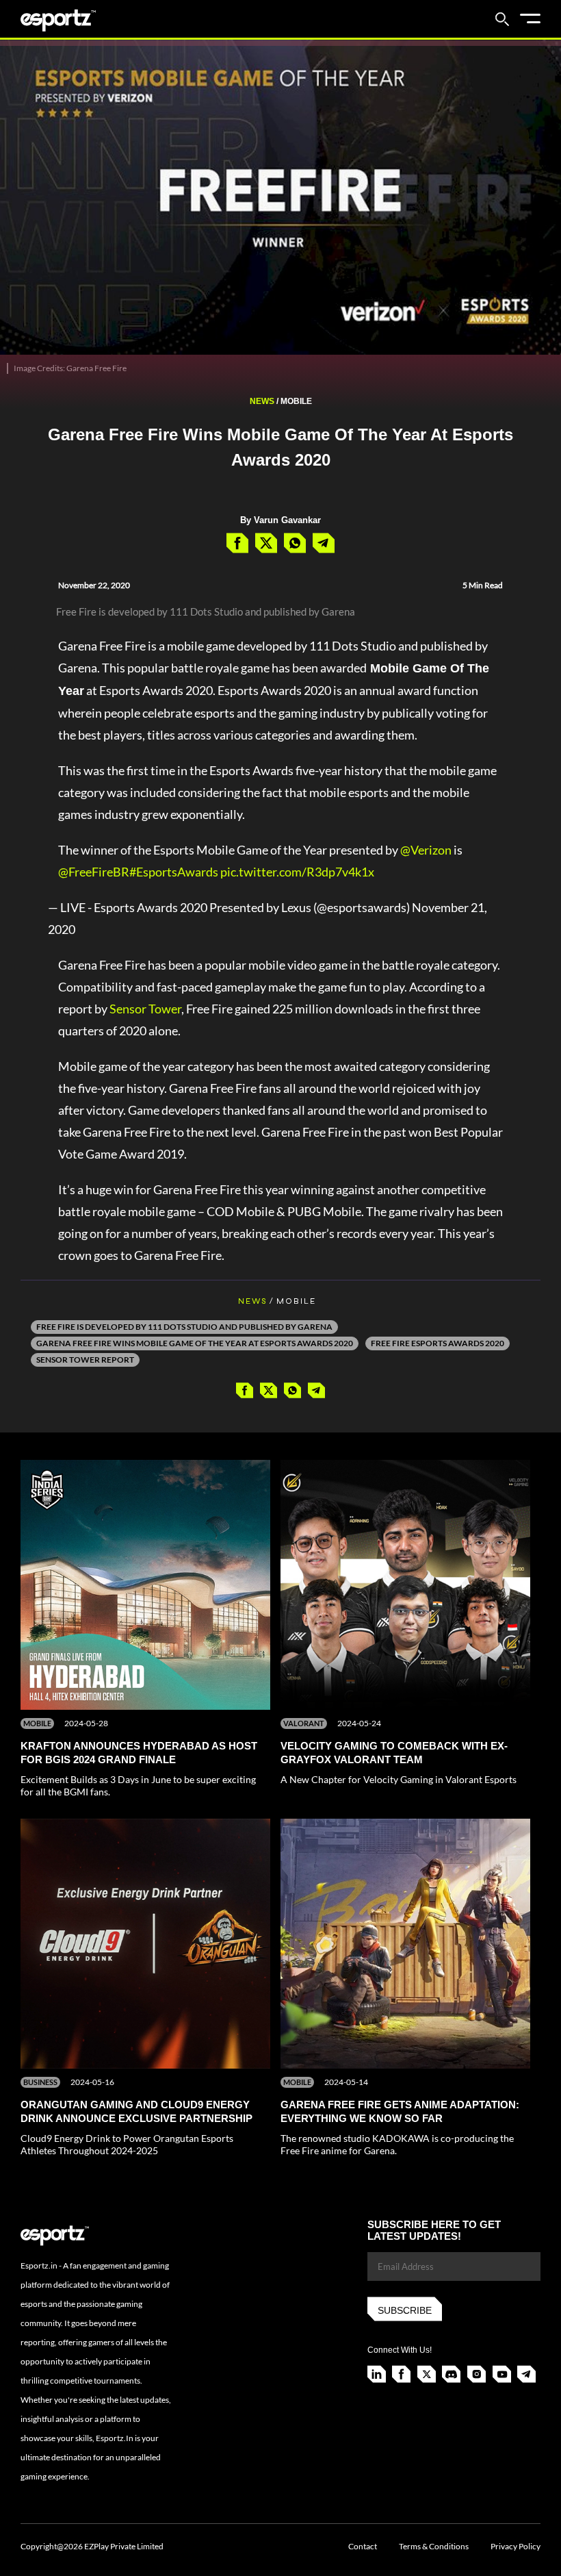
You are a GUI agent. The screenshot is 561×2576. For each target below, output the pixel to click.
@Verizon (426, 850)
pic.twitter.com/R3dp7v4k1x (297, 872)
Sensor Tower (145, 1009)
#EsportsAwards (174, 872)
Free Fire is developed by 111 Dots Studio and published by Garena (184, 1327)
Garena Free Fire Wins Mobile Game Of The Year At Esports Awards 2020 (195, 1343)
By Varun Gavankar (280, 520)
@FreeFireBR (94, 872)
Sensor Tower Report (85, 1360)
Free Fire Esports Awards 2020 (438, 1343)
